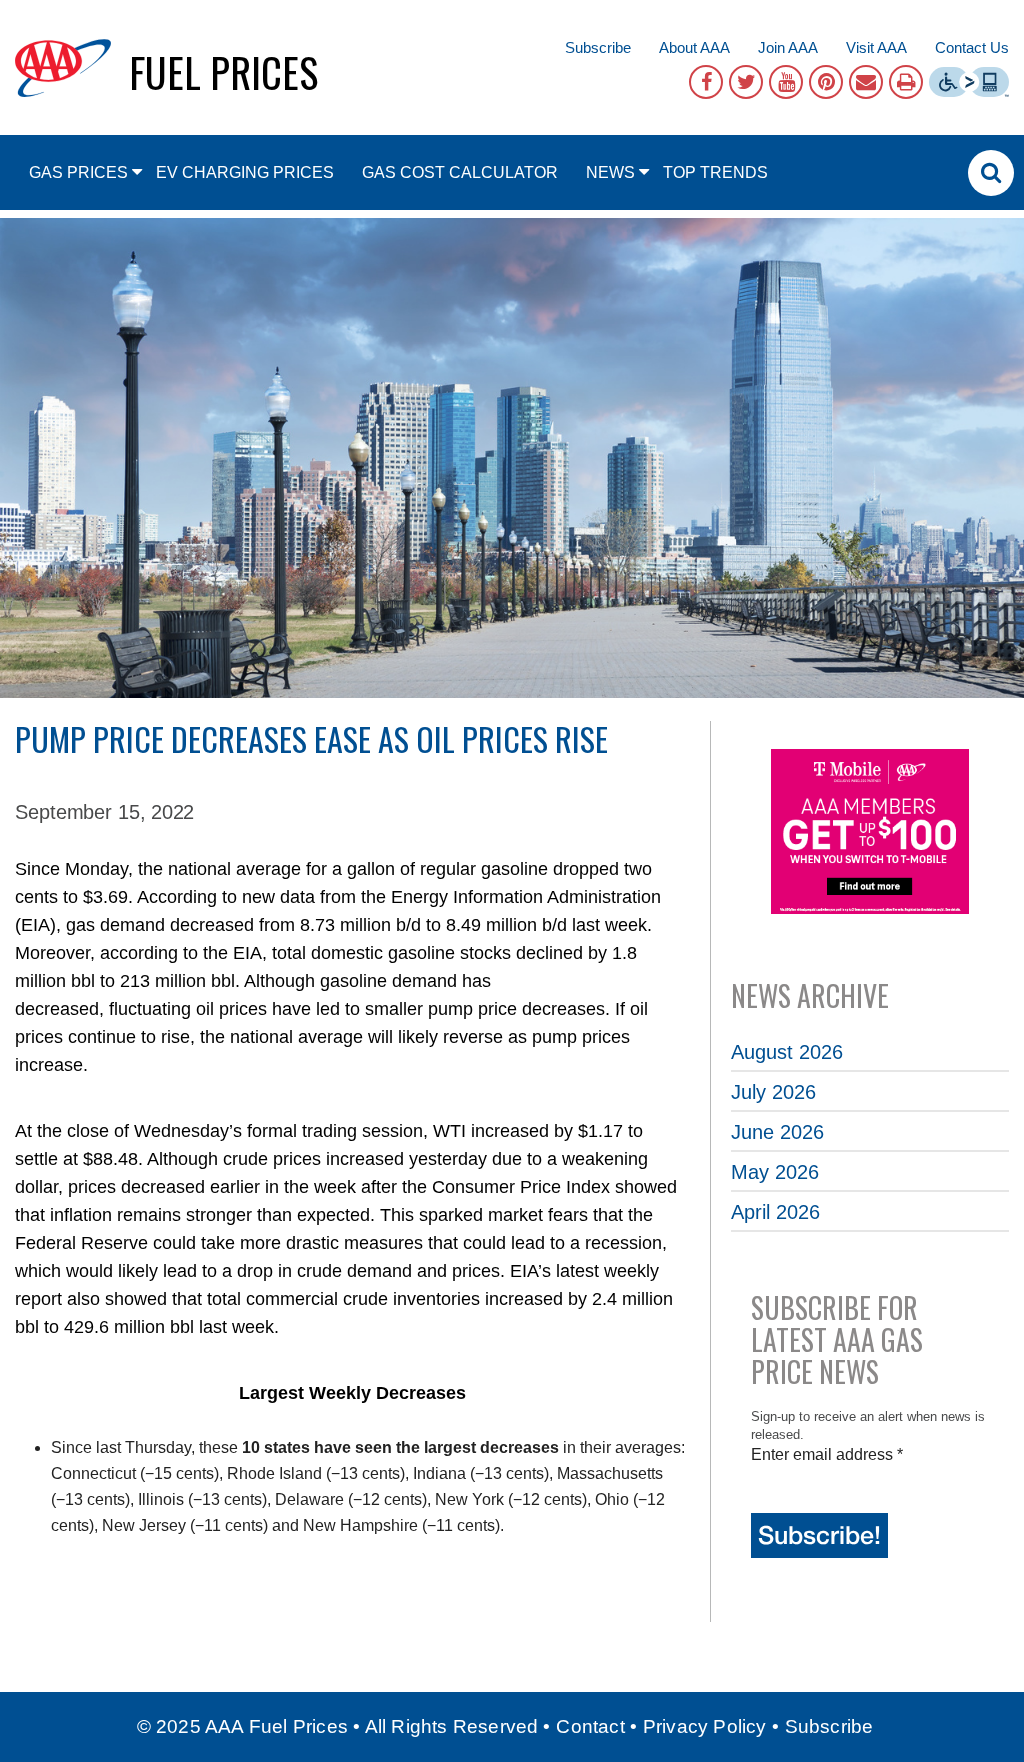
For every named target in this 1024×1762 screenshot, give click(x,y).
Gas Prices (78, 172)
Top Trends (715, 172)
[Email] (866, 82)
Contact (590, 1726)
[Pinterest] (826, 82)
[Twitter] (746, 82)
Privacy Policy (705, 1726)
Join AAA (788, 47)
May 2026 (775, 1172)
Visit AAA (876, 47)
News (610, 172)
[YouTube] (786, 82)
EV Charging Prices (245, 172)
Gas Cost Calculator (460, 172)
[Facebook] (706, 82)
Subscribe (598, 47)
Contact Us (972, 47)
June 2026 (777, 1132)
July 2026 (773, 1092)
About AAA (694, 47)
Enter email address (827, 1454)
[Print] (906, 82)
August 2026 (787, 1052)
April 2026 (775, 1212)
